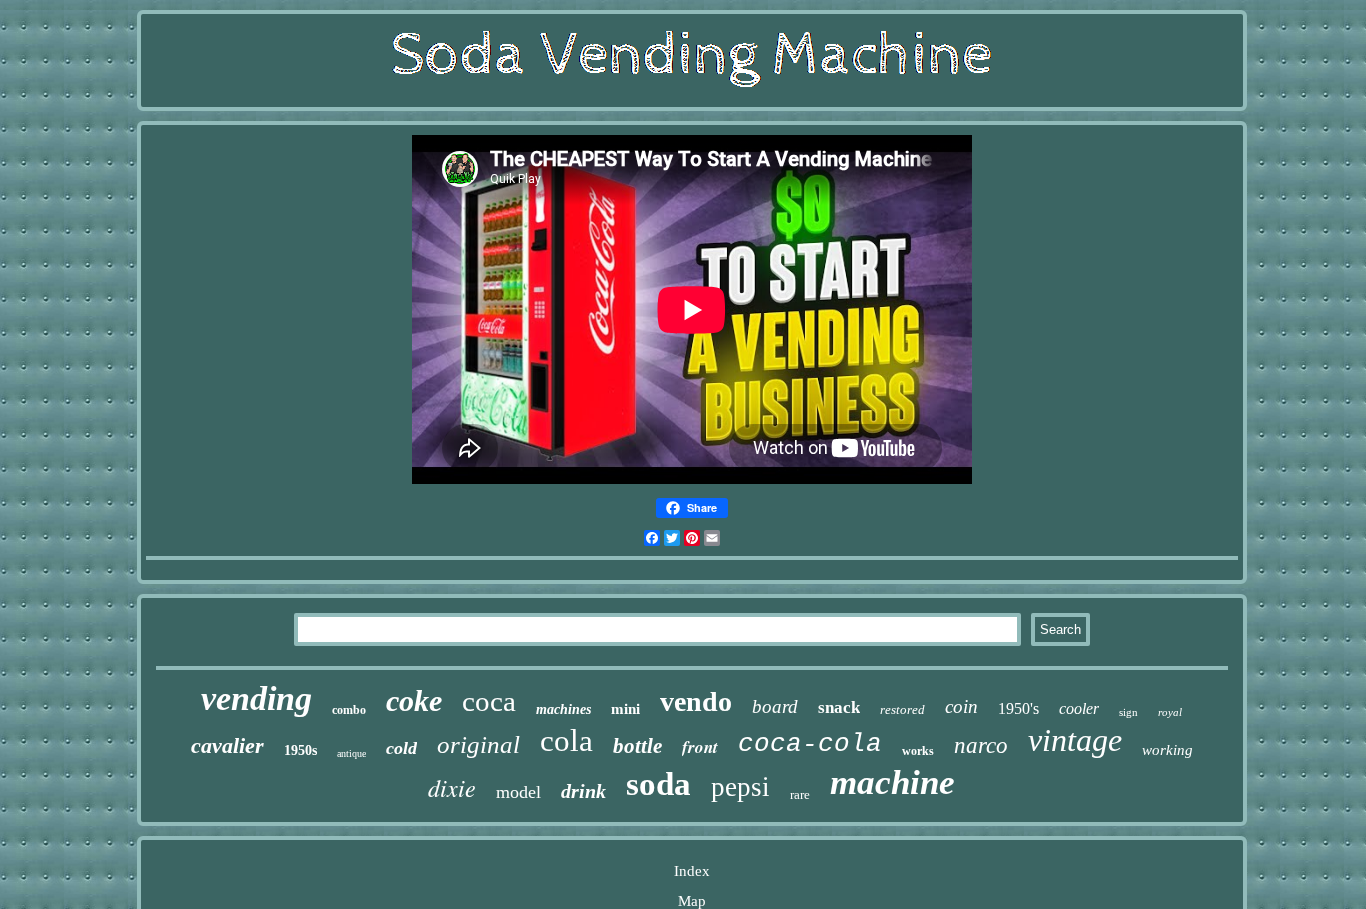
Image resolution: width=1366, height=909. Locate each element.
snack (839, 707)
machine (892, 782)
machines (563, 709)
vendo (696, 701)
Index (692, 871)
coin (961, 706)
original (478, 744)
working (1167, 750)
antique (351, 753)
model (518, 792)
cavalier (227, 745)
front (700, 747)
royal (1170, 712)
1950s (300, 750)
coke (414, 700)
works (918, 751)
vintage (1075, 740)
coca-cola (810, 744)
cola (566, 740)
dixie (452, 787)
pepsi (740, 787)
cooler (1079, 708)
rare (800, 794)
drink (583, 791)
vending (256, 698)
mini (625, 709)
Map (692, 901)
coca (489, 701)
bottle (637, 746)
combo (349, 710)
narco (981, 745)
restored (902, 709)
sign (1128, 712)
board (775, 706)
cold (401, 748)
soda (658, 784)
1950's (1018, 708)
